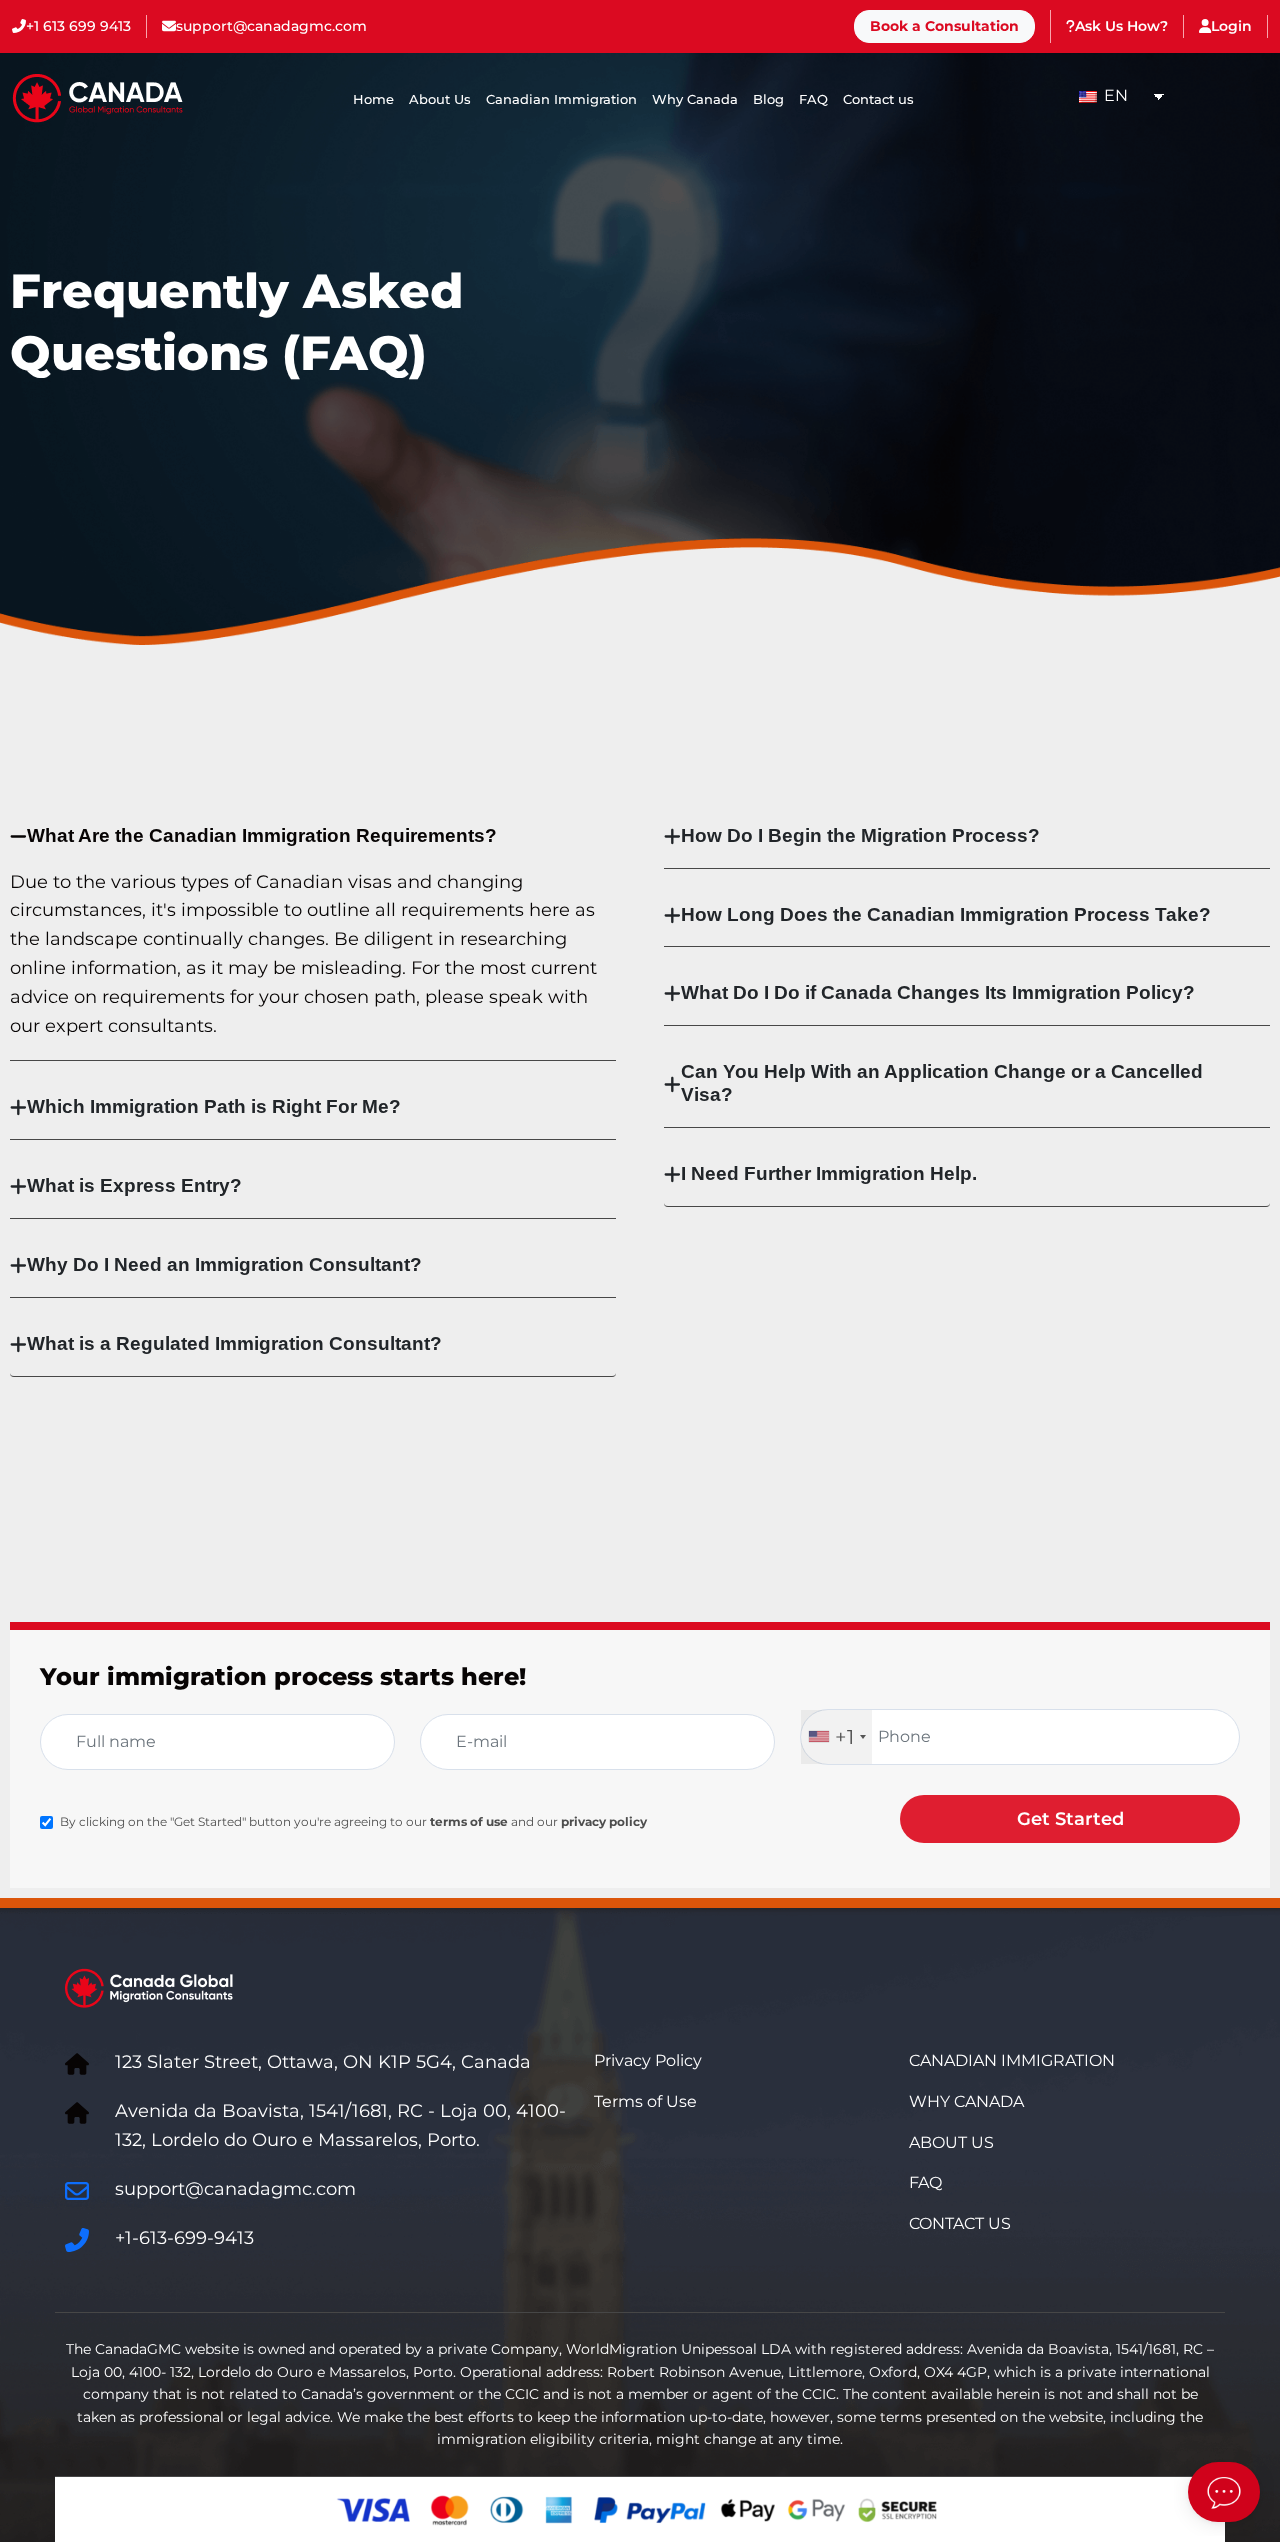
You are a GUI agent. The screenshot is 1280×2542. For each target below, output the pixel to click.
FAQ (813, 99)
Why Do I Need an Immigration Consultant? (224, 1264)
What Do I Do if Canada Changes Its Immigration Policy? (938, 992)
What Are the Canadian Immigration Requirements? (262, 835)
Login (1231, 26)
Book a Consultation (944, 26)
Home (373, 99)
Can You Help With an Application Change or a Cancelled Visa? (942, 1083)
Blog (768, 99)
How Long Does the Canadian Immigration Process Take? (946, 914)
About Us (440, 99)
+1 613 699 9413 (78, 26)
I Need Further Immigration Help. (829, 1173)
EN (1114, 95)
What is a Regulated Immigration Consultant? (234, 1343)
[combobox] (836, 1737)
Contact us (878, 99)
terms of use (469, 1821)
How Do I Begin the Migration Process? (860, 835)
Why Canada (695, 99)
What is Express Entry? (134, 1185)
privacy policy (604, 1821)
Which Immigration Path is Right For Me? (214, 1106)
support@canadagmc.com (271, 26)
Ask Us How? (1121, 26)
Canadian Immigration (561, 99)
